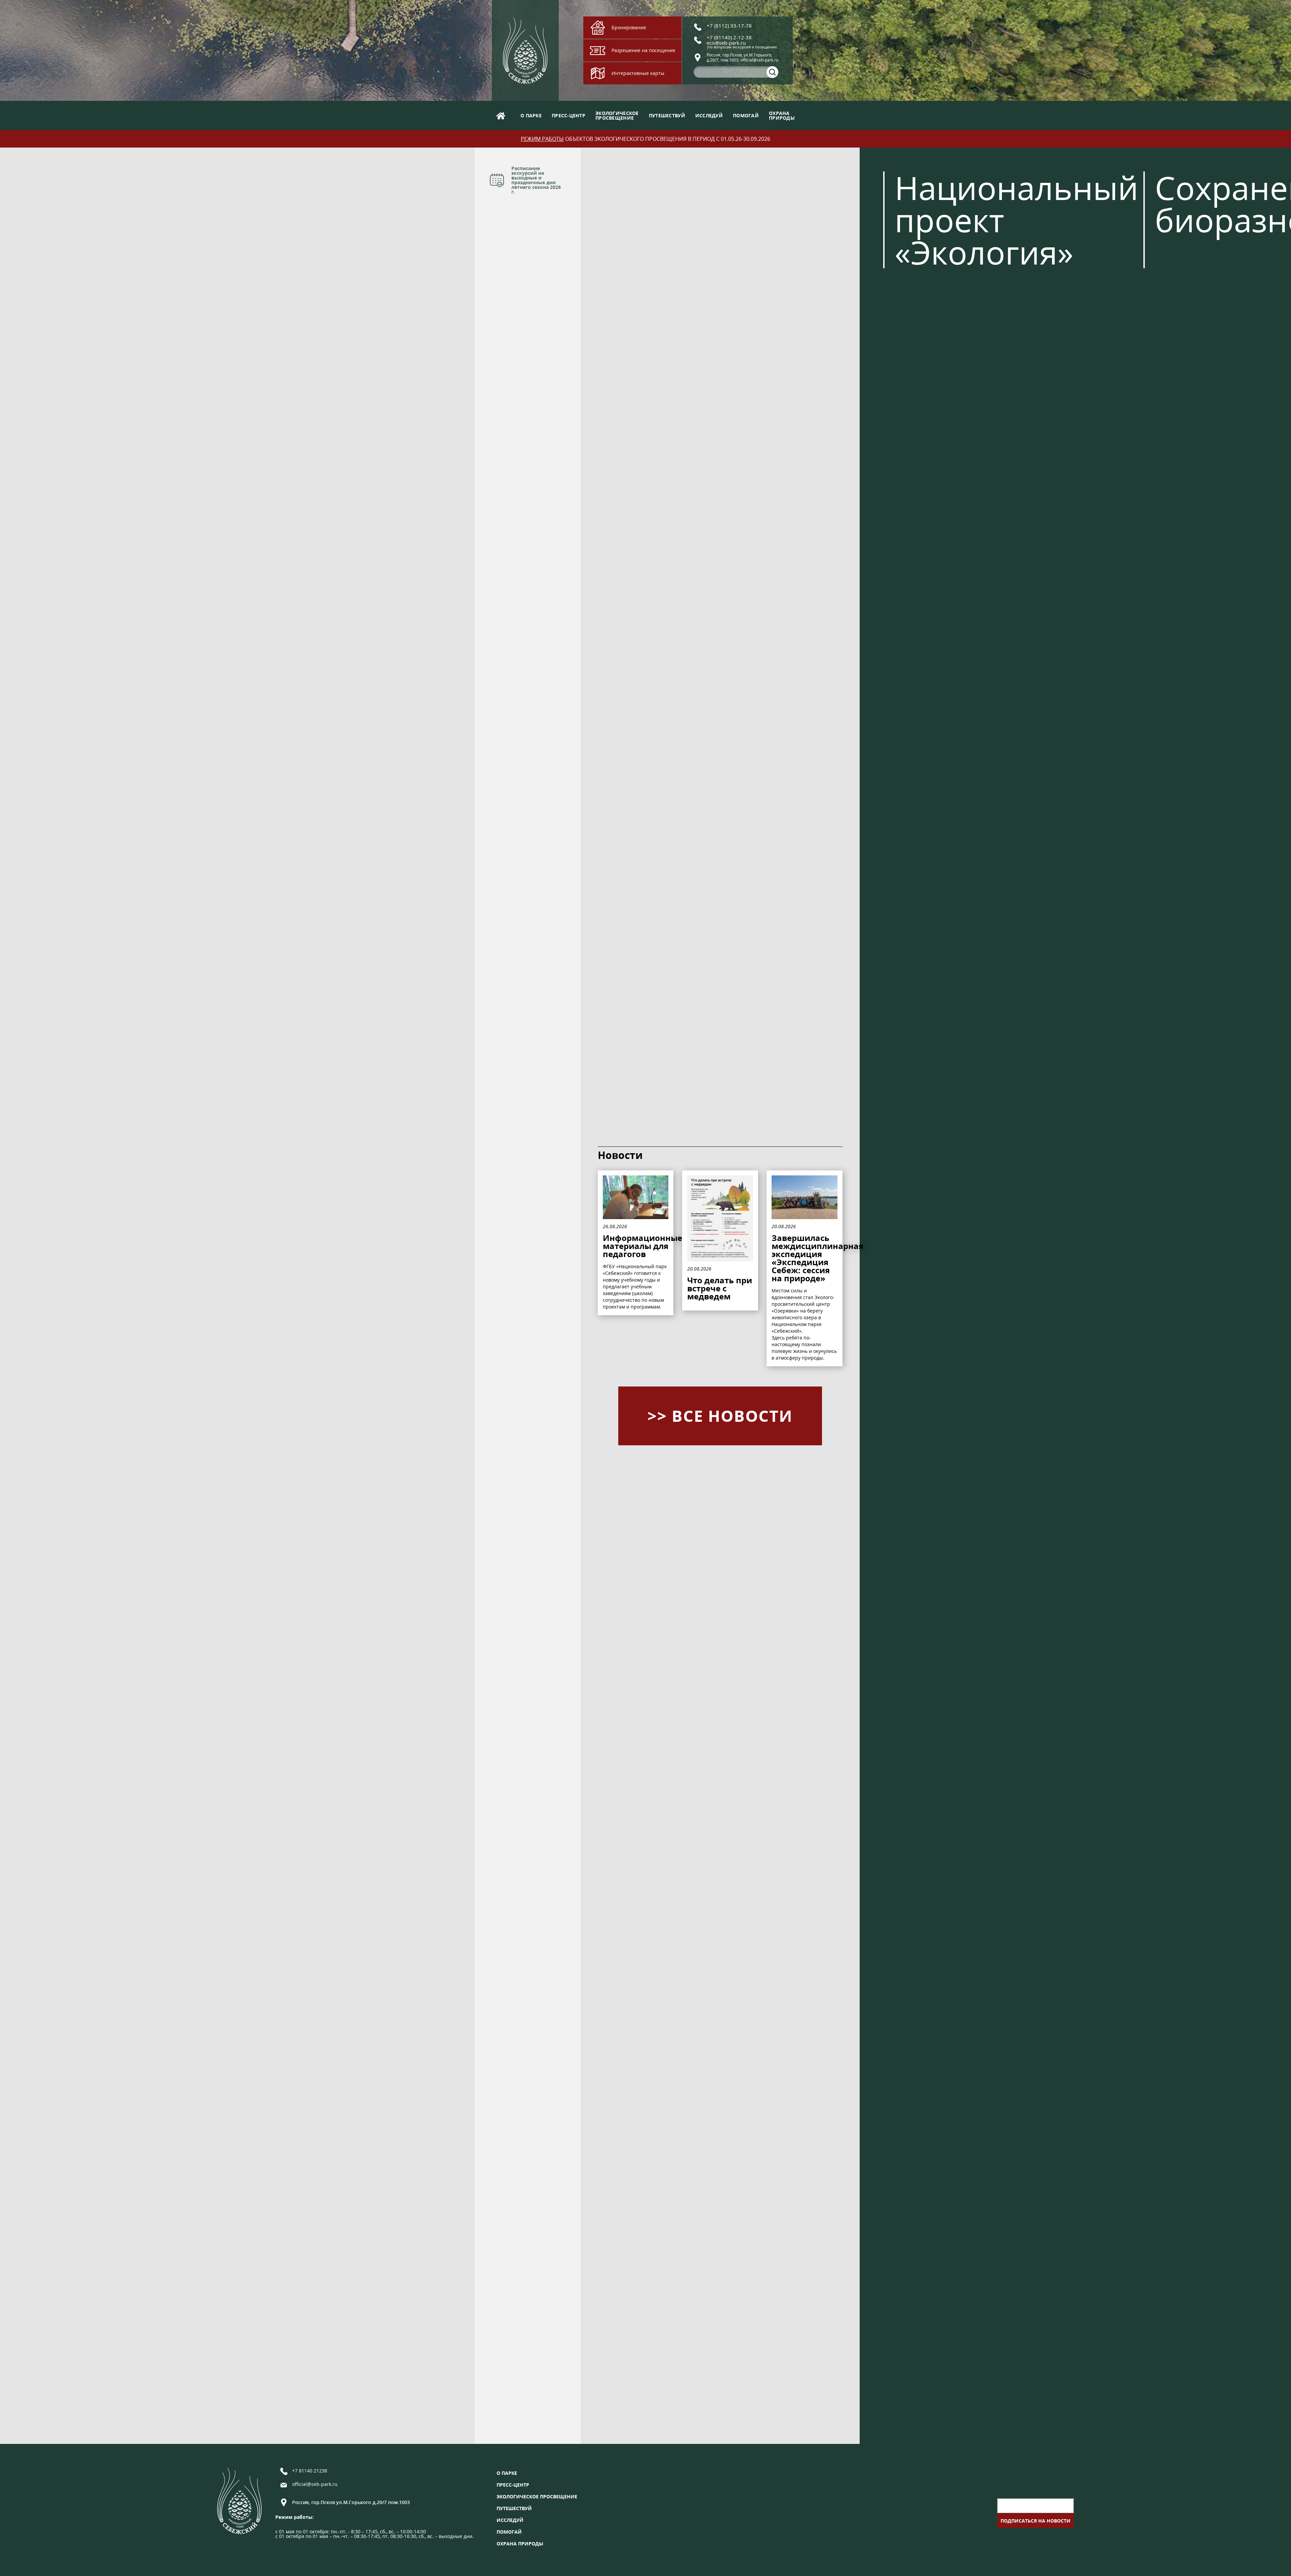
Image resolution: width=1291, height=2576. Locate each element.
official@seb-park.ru (315, 2485)
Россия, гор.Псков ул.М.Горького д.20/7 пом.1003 (351, 2502)
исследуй (709, 115)
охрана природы (520, 2544)
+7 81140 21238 (310, 2471)
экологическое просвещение (537, 2497)
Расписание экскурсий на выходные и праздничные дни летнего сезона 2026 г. (536, 180)
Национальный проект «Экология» (1016, 220)
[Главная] (501, 115)
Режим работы (542, 139)
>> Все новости (720, 1416)
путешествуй (667, 115)
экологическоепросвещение (617, 115)
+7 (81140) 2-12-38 (729, 37)
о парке (531, 115)
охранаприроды (782, 115)
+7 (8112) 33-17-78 (729, 26)
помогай (746, 115)
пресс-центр (569, 115)
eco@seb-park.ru (726, 43)
